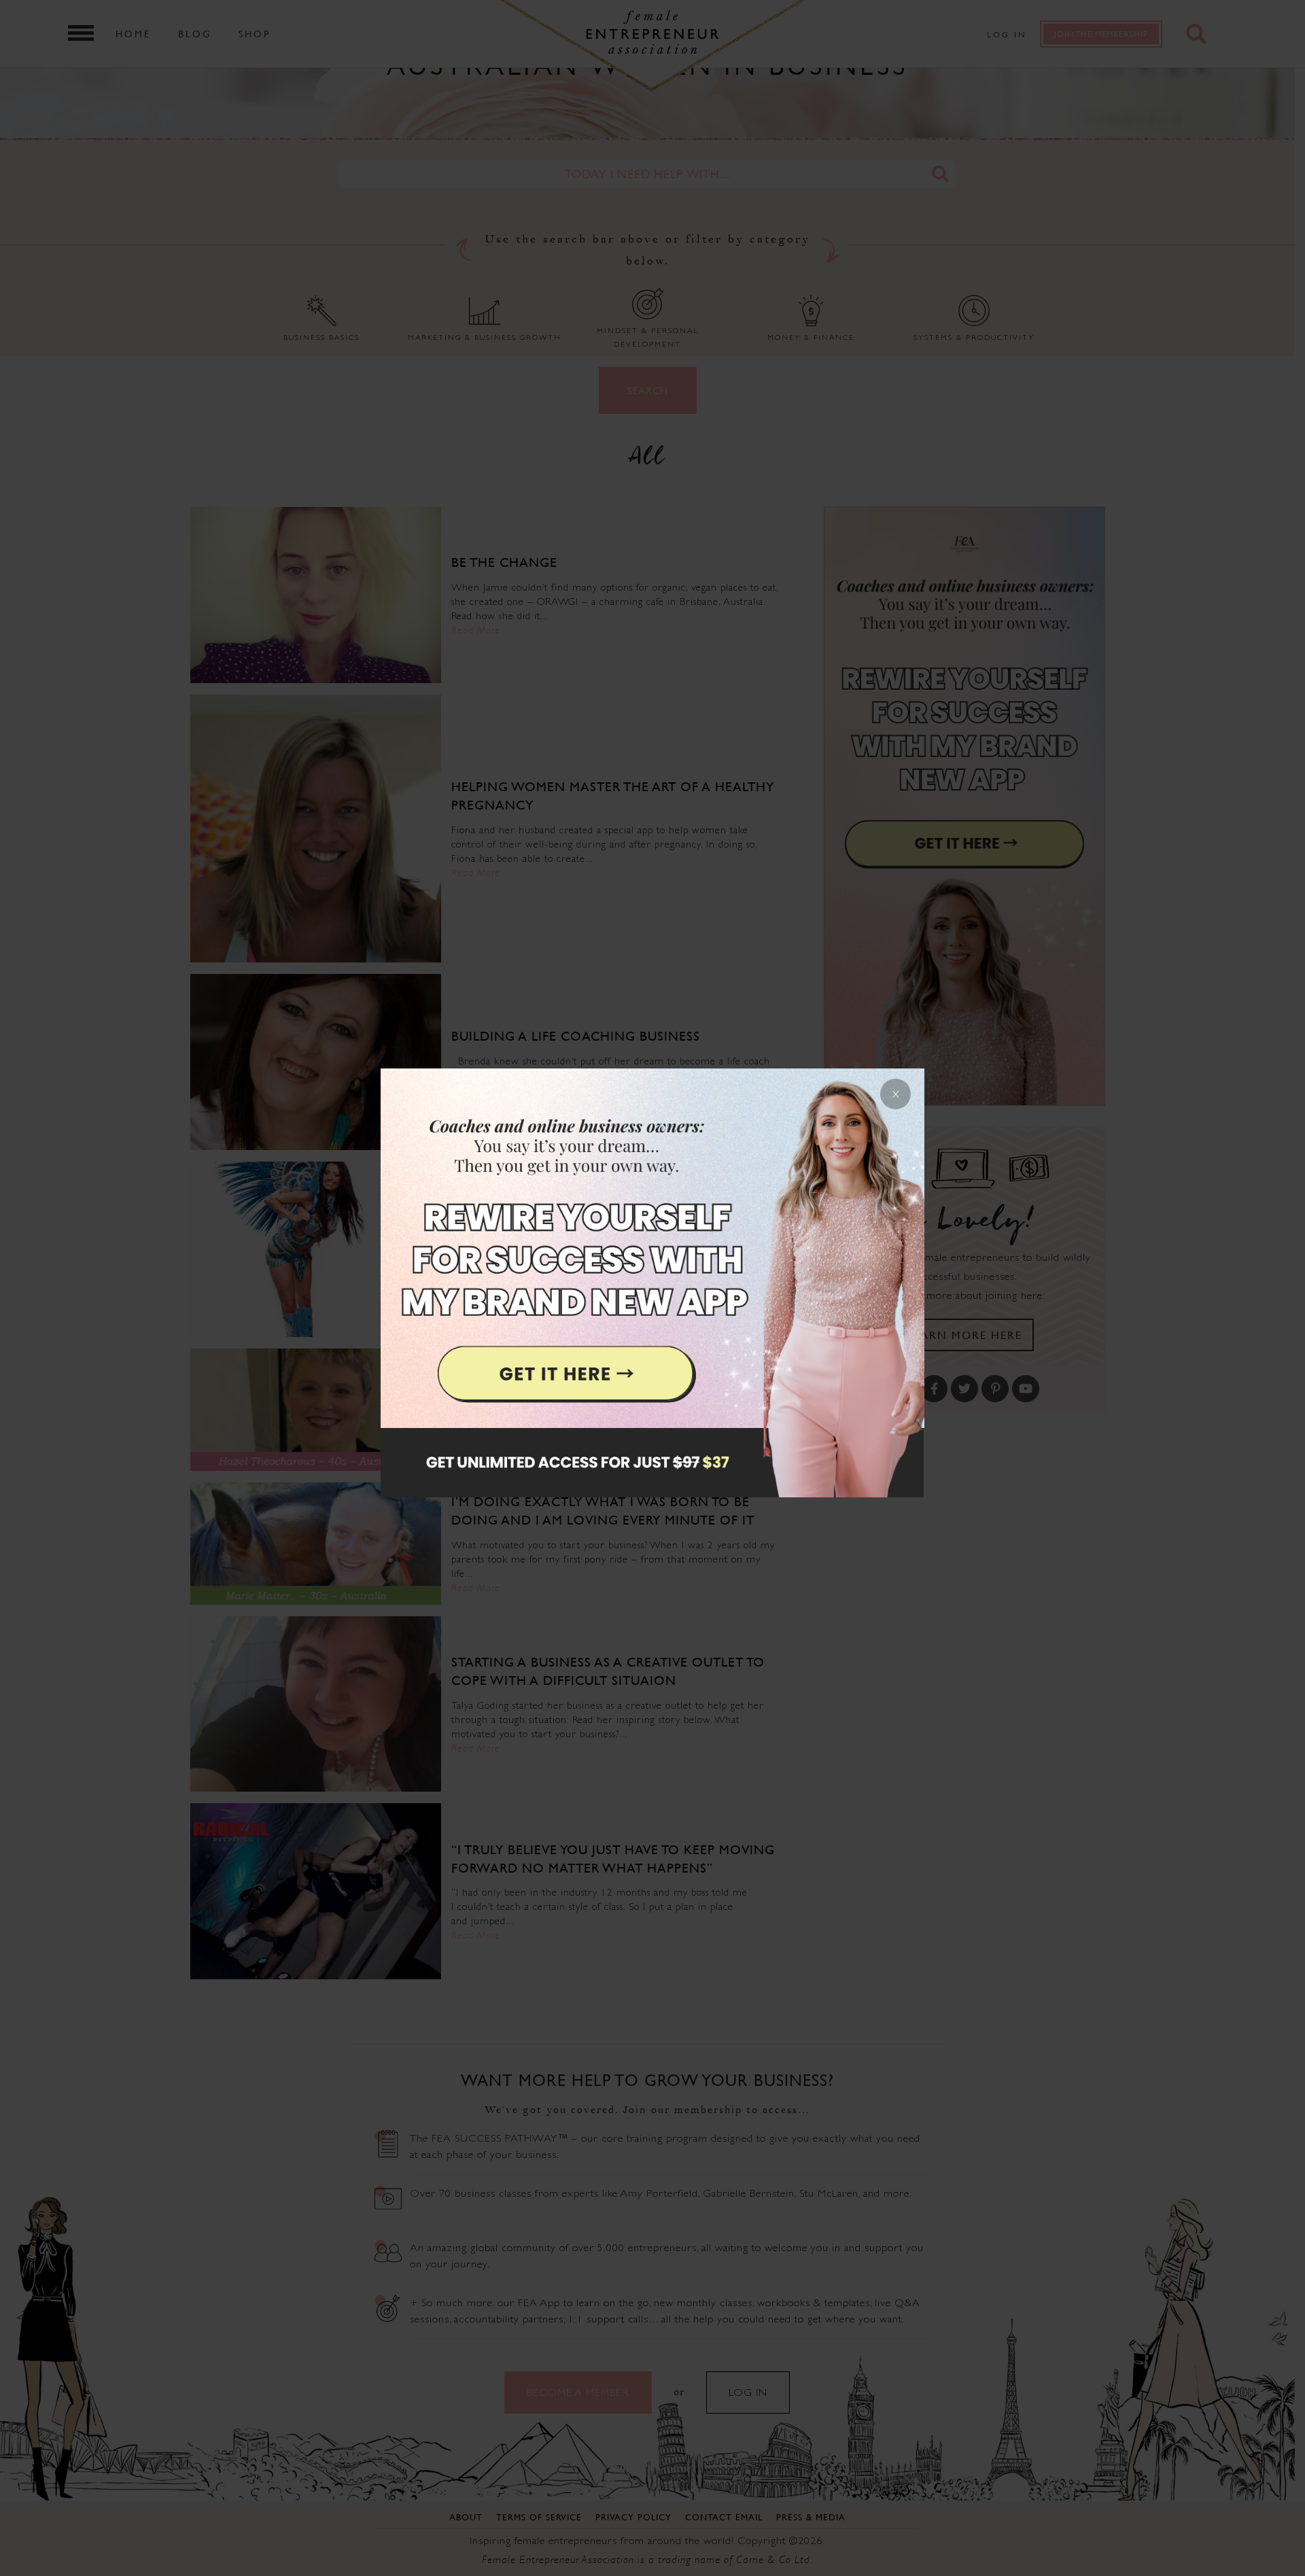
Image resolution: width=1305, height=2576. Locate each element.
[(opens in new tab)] (652, 1288)
